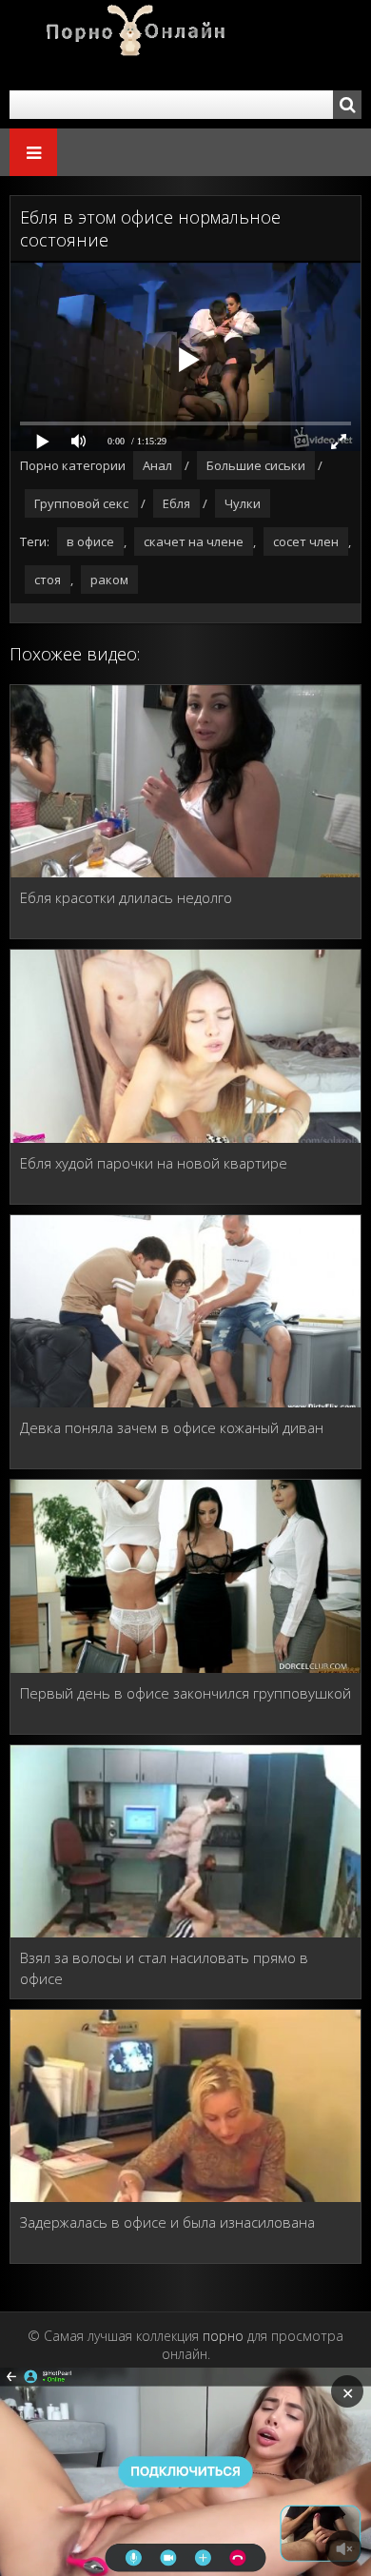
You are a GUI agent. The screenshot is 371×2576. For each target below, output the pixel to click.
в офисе (90, 541)
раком (109, 580)
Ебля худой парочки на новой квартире (154, 1163)
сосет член (306, 541)
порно (223, 2336)
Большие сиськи (256, 465)
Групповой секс (81, 503)
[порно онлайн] (124, 45)
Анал (157, 465)
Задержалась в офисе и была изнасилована (167, 2222)
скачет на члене (194, 541)
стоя (48, 580)
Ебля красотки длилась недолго (126, 897)
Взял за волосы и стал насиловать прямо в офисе (164, 1968)
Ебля (176, 503)
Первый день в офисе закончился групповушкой (185, 1693)
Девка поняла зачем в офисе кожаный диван (172, 1427)
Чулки (243, 503)
